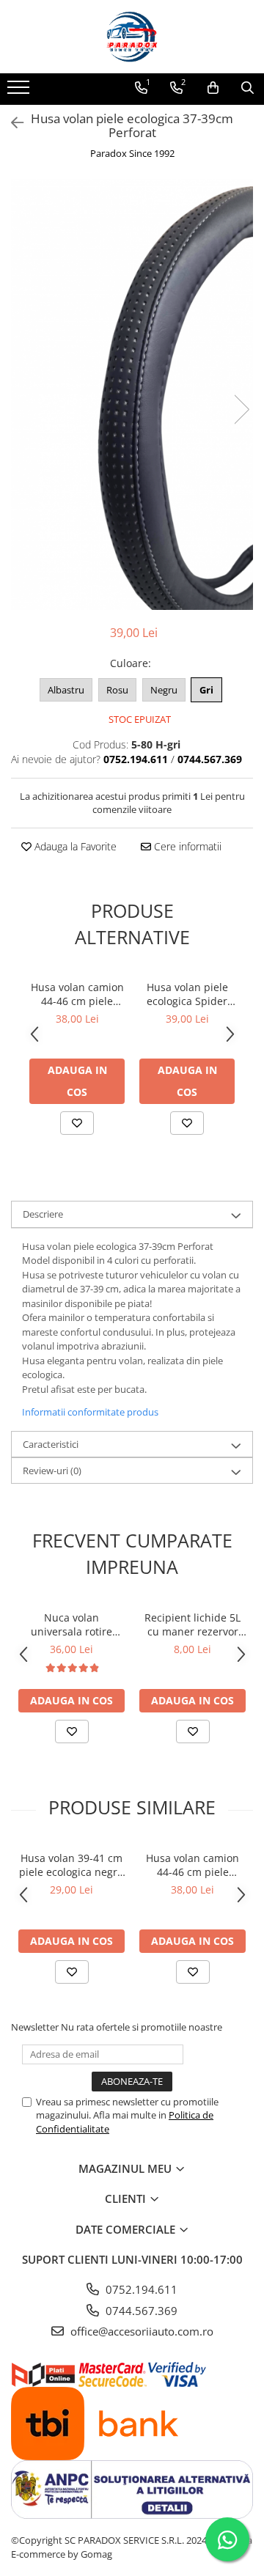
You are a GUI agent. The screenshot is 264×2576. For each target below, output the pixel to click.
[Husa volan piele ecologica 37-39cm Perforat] (132, 394)
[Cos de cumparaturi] (213, 88)
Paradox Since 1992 (132, 153)
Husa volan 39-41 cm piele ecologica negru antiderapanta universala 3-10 (71, 1865)
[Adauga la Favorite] (77, 1123)
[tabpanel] (132, 394)
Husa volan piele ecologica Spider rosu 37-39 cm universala (187, 994)
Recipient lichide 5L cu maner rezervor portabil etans (192, 1624)
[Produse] (20, 92)
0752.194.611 (140, 2289)
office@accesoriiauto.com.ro (140, 2331)
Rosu (117, 690)
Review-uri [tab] (52, 1471)
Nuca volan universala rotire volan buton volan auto (72, 1624)
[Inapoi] (11, 123)
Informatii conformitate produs (90, 1412)
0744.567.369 (140, 2311)
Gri (206, 690)
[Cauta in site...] (247, 88)
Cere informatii (186, 846)
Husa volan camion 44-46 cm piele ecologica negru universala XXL (77, 994)
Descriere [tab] (43, 1214)
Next (241, 409)
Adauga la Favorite (74, 846)
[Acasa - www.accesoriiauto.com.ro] (132, 37)
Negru (164, 690)
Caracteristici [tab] (51, 1444)
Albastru (66, 690)
